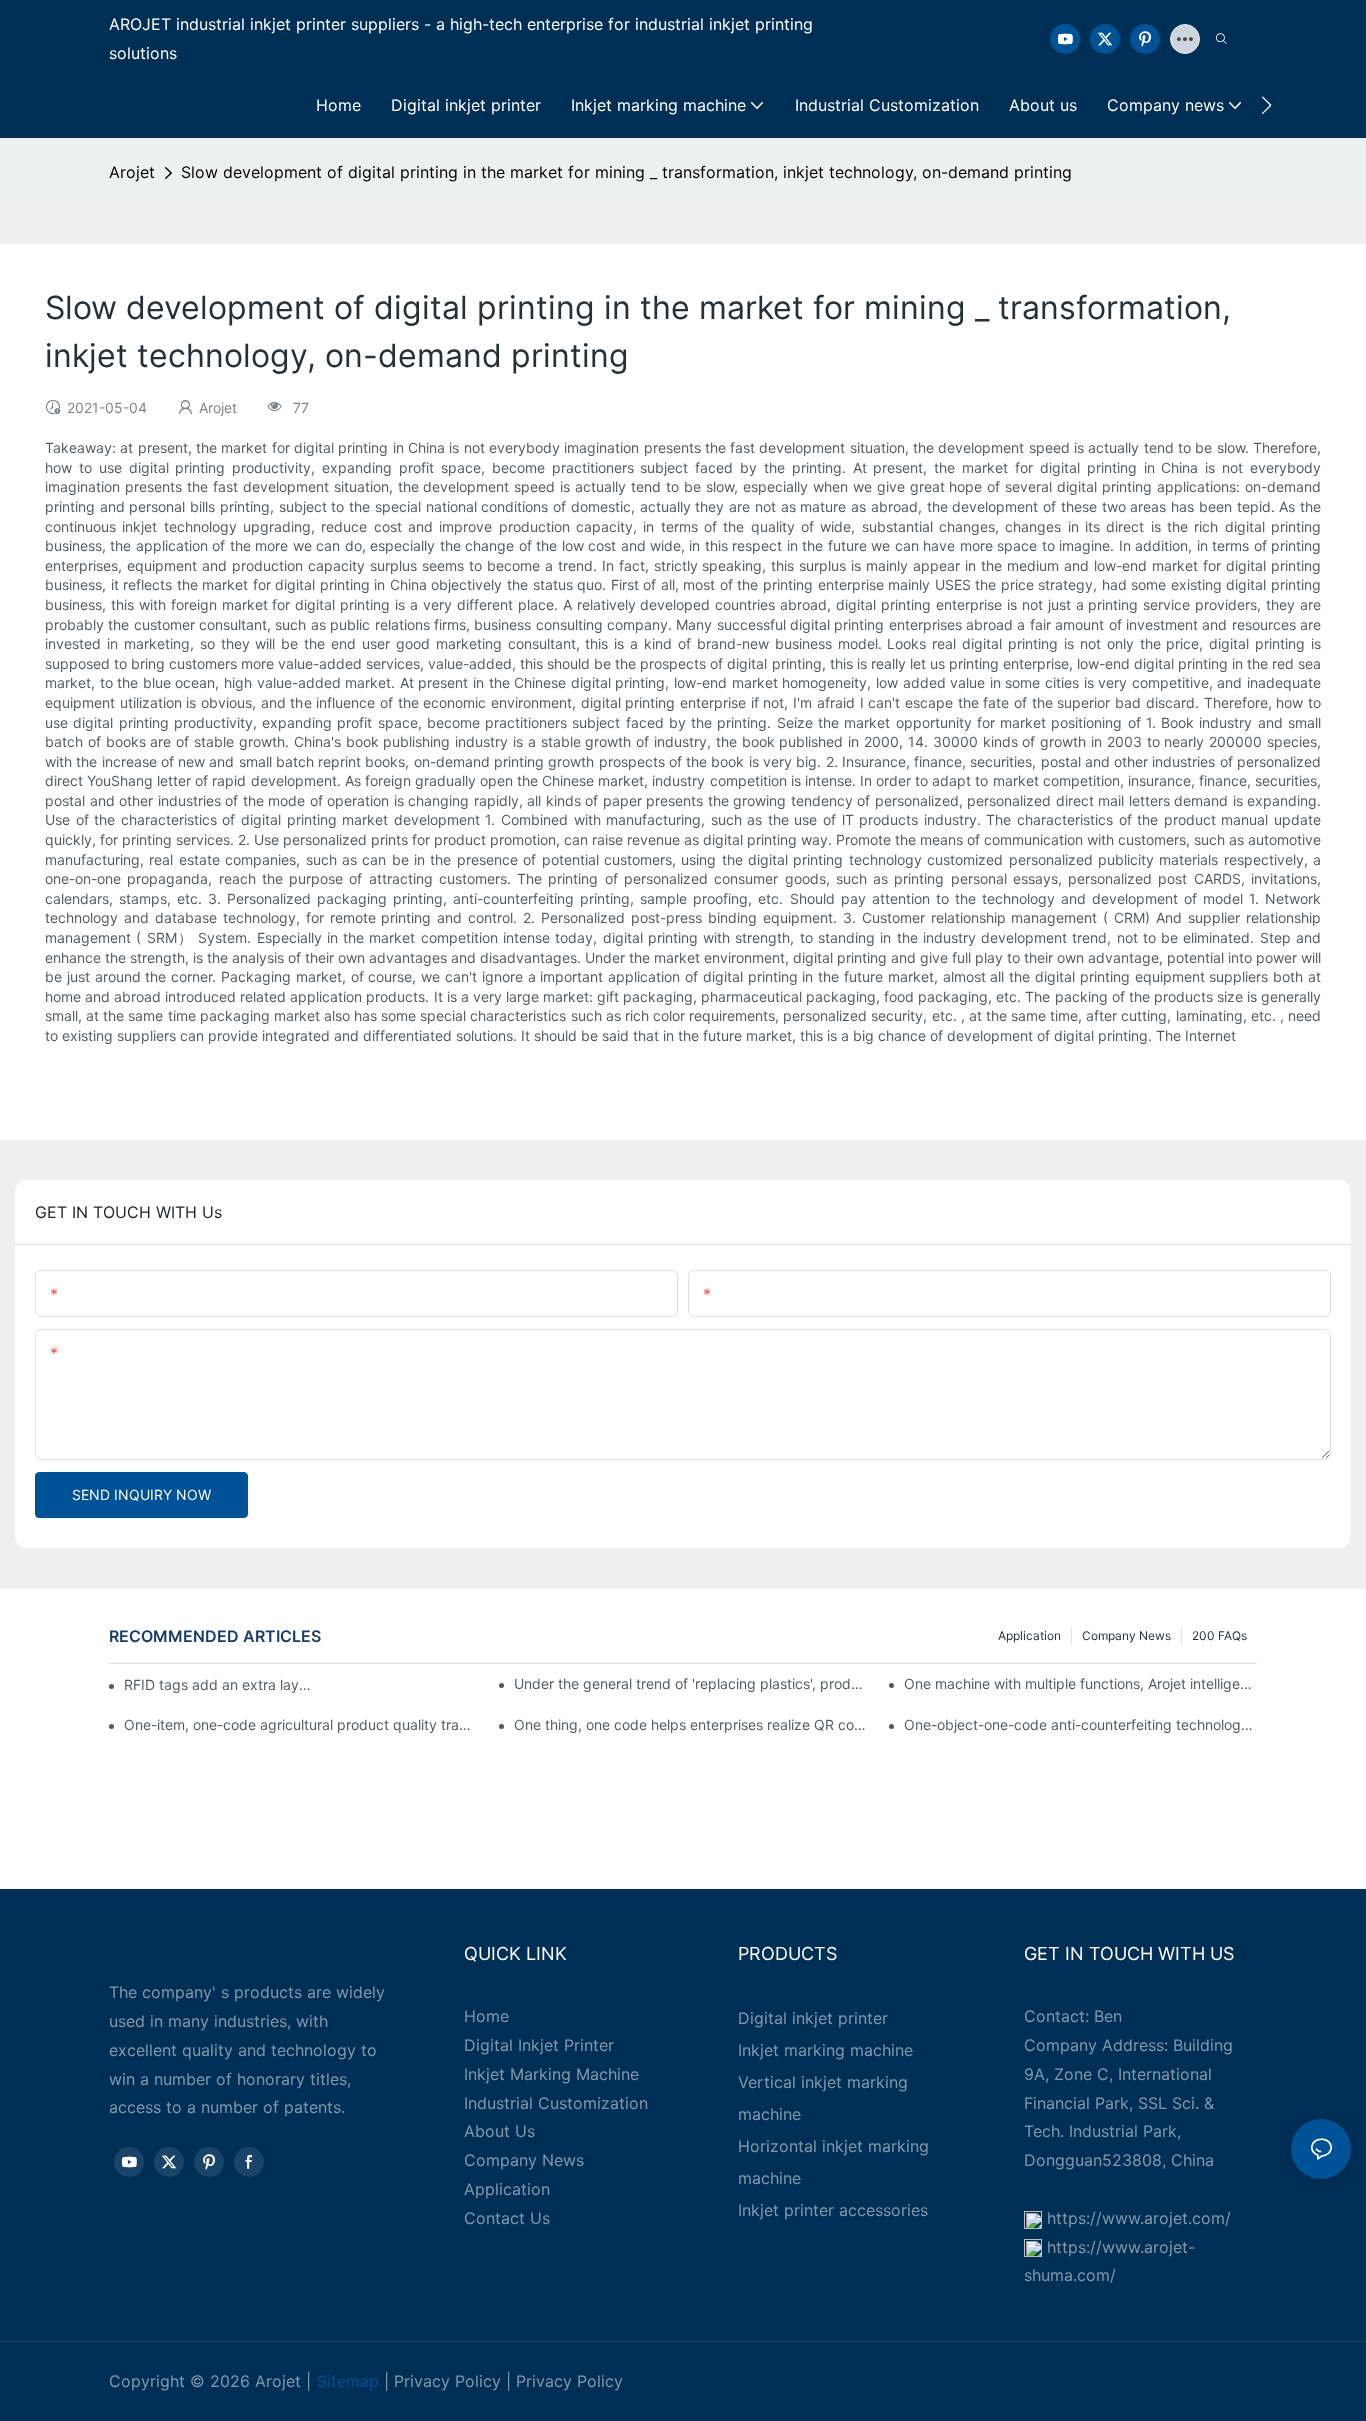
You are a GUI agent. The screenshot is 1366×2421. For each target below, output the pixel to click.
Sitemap (348, 2381)
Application (1029, 1635)
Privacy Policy (447, 2381)
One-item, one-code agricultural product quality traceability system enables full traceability (300, 1724)
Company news (1126, 1635)
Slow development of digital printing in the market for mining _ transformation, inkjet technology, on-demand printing (626, 172)
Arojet (132, 172)
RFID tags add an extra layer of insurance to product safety (218, 1684)
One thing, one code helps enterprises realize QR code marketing (690, 1724)
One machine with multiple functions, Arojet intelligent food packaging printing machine (1080, 1683)
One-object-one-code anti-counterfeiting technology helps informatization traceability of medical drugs (1080, 1724)
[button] (1266, 105)
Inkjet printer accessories (833, 2210)
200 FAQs (1219, 1635)
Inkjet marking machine (825, 2050)
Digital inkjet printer (813, 2018)
